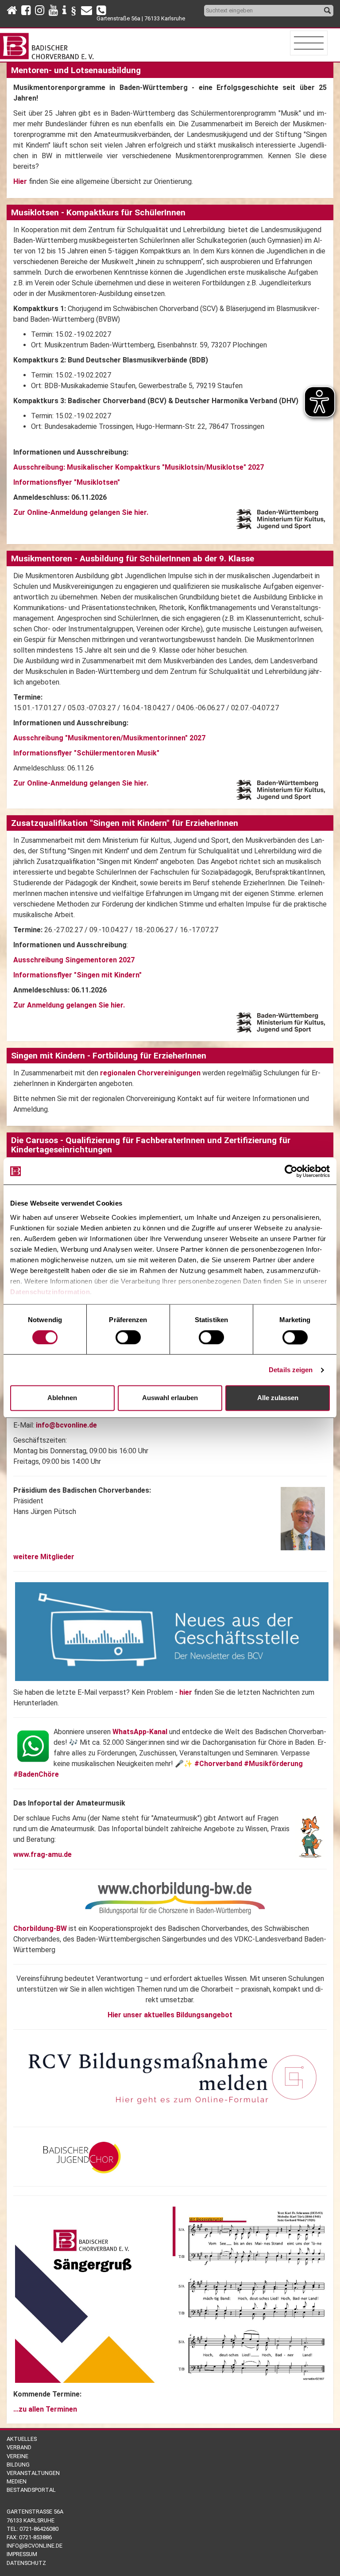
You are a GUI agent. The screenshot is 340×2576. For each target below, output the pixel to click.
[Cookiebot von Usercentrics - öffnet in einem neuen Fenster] (291, 1171)
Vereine (17, 2456)
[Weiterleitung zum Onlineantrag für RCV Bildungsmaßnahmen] (172, 2078)
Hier (20, 181)
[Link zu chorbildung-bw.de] (175, 1898)
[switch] (128, 1337)
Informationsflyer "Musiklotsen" (67, 482)
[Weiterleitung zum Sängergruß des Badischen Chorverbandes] (172, 2294)
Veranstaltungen (33, 2473)
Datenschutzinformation (50, 1292)
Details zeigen (291, 1370)
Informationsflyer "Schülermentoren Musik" (86, 753)
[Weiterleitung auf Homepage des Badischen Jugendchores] (79, 2156)
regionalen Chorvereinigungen (150, 1073)
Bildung (18, 2465)
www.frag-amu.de (42, 1854)
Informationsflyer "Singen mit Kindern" (77, 975)
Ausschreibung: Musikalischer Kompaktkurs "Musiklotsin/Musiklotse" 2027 (139, 467)
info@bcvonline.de (66, 1425)
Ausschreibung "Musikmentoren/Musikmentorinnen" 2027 (109, 738)
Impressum (22, 2554)
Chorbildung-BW (40, 1928)
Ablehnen (62, 1398)
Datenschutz (26, 2563)
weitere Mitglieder (44, 1557)
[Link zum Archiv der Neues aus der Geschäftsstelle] (172, 1631)
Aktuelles (22, 2439)
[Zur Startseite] (48, 44)
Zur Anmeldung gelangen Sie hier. (69, 1005)
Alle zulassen (278, 1398)
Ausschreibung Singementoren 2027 (74, 960)
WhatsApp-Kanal (140, 1732)
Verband (19, 2447)
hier (187, 1692)
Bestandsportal (31, 2490)
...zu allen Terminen (45, 2409)
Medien (17, 2481)
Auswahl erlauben (170, 1398)
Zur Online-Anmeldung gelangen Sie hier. (81, 783)
